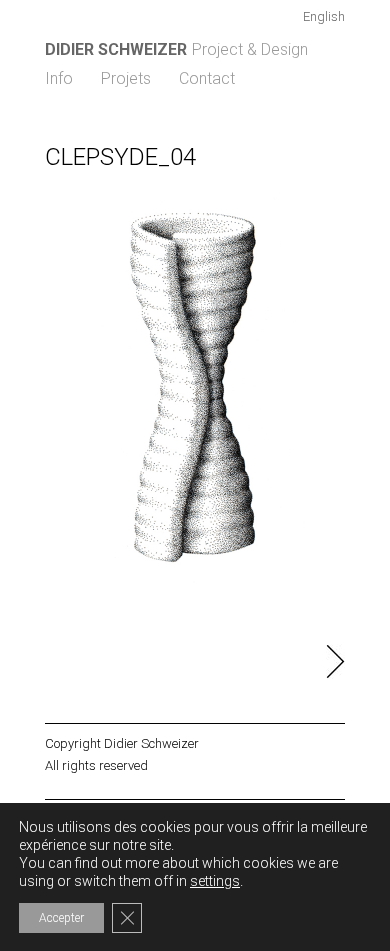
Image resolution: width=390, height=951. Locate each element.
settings (215, 881)
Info (59, 78)
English (324, 16)
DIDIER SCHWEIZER (116, 49)
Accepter (61, 918)
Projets (126, 78)
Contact (207, 78)
